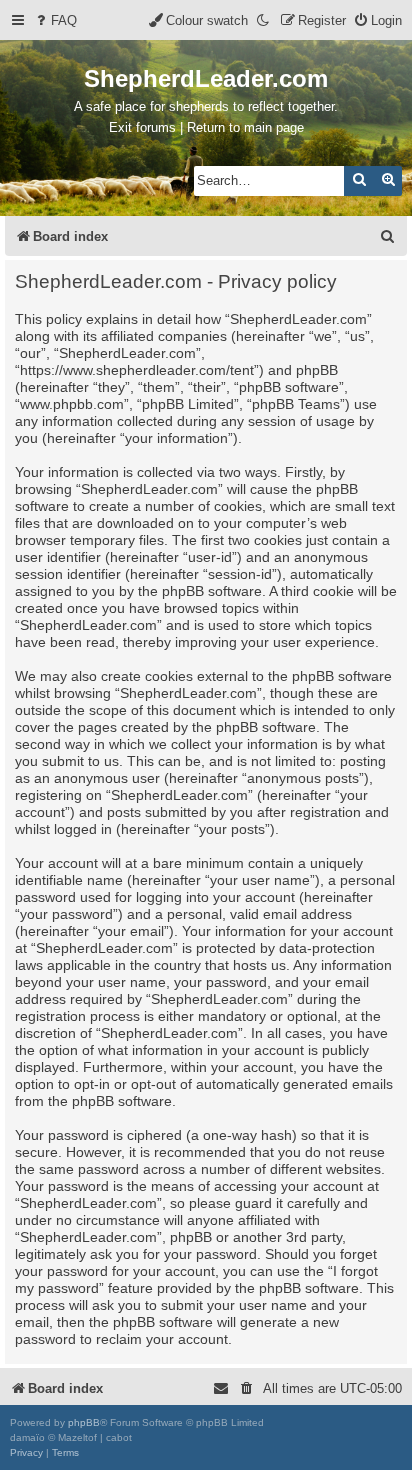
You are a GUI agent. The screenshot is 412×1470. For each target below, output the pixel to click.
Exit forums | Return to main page (206, 127)
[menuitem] (55, 20)
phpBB (84, 1422)
